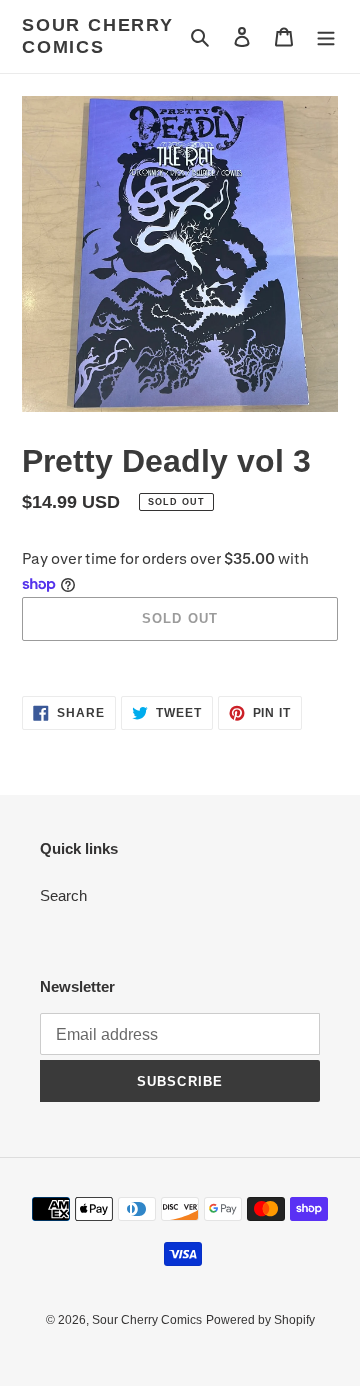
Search (63, 895)
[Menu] (326, 36)
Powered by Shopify (260, 1320)
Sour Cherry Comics (98, 36)
